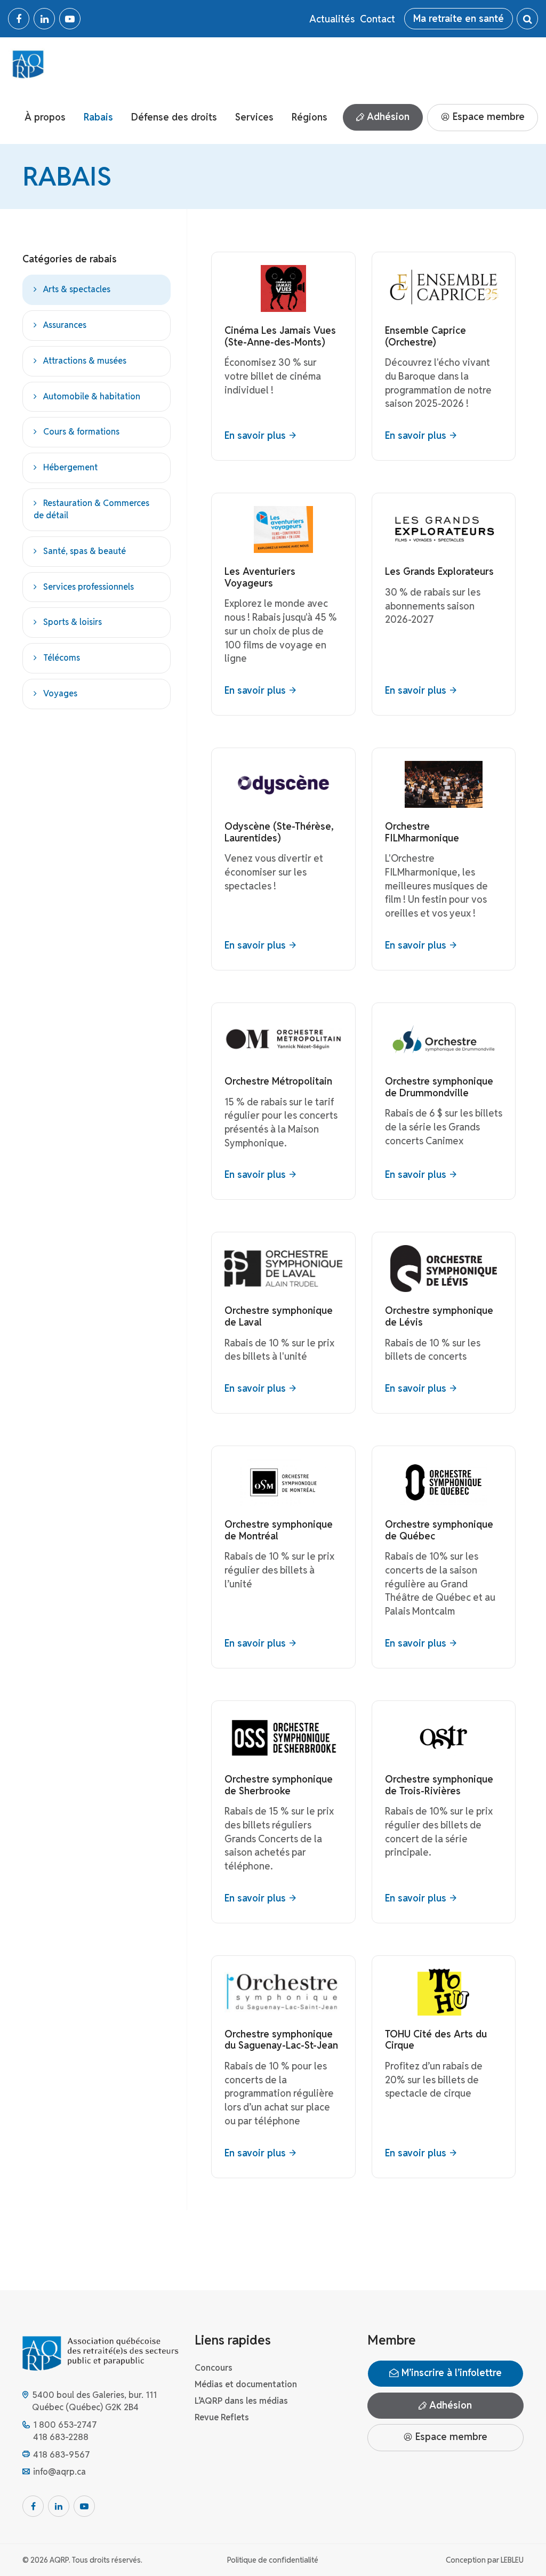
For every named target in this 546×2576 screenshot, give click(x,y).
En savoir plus (255, 435)
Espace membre (487, 117)
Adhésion (387, 117)
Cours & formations (81, 432)
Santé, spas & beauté (85, 551)
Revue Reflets (222, 2417)
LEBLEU (512, 2560)
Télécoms (62, 658)
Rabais (98, 117)
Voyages (60, 693)
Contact (378, 19)
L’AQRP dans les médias (241, 2401)
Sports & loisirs (73, 622)
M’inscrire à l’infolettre (450, 2373)
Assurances (65, 325)
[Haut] (516, 2546)
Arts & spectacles (77, 289)
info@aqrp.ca (59, 2472)
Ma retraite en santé (459, 18)
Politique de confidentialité (273, 2560)
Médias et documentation (246, 2384)
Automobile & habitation (92, 396)
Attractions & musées (85, 361)
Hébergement (70, 467)
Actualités (332, 19)
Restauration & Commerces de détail (91, 509)
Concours (214, 2368)
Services (254, 117)
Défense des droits (174, 117)
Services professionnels (89, 587)
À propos (45, 117)
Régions (310, 117)
